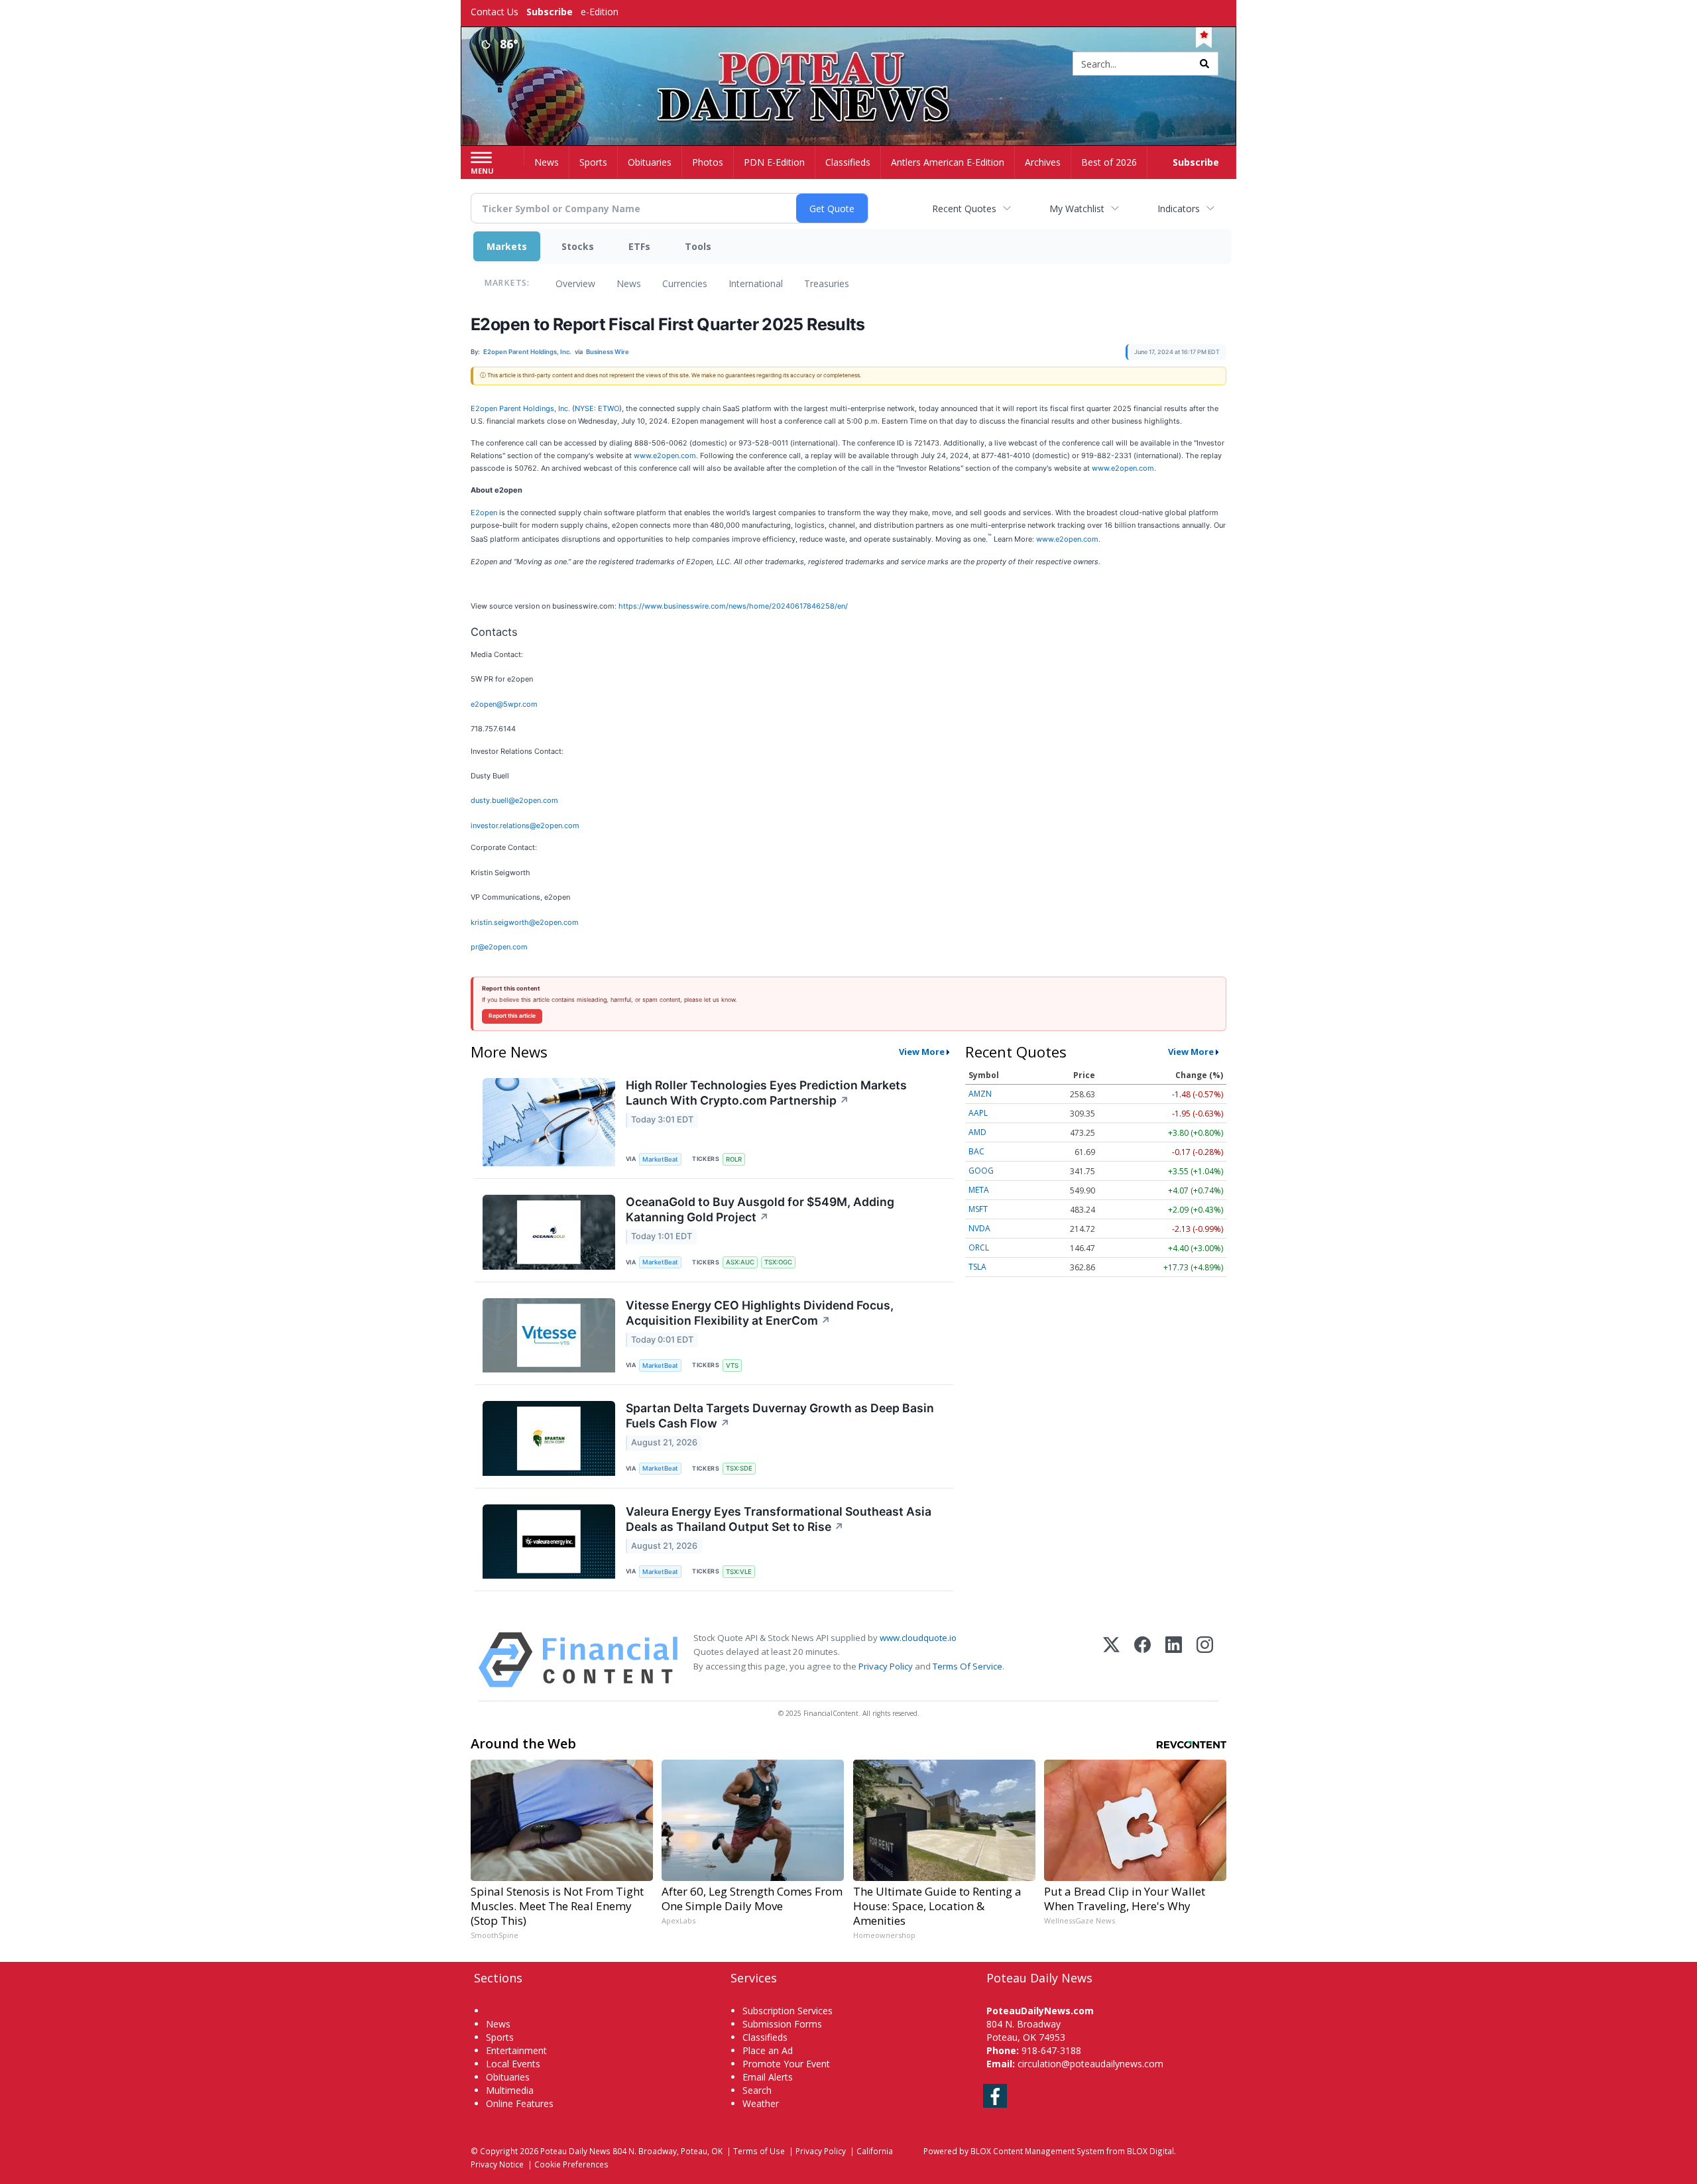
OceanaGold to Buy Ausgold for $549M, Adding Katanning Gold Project (760, 1209)
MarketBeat (660, 1159)
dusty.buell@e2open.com (514, 800)
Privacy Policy (886, 1666)
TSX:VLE (739, 1572)
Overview (575, 283)
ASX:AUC (740, 1262)
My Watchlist (1077, 209)
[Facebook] (1142, 1660)
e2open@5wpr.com (504, 704)
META (979, 1190)
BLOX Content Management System (1037, 2151)
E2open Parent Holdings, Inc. (520, 408)
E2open (484, 513)
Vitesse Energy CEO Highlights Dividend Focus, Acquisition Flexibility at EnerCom (760, 1313)
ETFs (639, 246)
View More (922, 1052)
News (629, 283)
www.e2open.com (665, 455)
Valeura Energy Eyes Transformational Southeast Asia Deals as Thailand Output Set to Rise (779, 1519)
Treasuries (827, 283)
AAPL (978, 1113)
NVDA (979, 1228)
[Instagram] (1205, 1660)
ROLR (734, 1159)
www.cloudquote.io (918, 1638)
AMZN (980, 1094)
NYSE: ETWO (597, 408)
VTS (732, 1365)
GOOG (981, 1171)
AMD (977, 1132)
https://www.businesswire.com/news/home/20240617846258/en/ (733, 606)
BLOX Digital (1150, 2151)
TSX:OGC (778, 1262)
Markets (507, 246)
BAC (976, 1151)
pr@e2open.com (499, 947)
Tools (698, 246)
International (756, 283)
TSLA (977, 1267)
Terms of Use (759, 2151)
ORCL (979, 1247)
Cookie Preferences (571, 2164)
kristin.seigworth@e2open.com (525, 922)
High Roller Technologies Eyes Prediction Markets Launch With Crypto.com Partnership (766, 1093)
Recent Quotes (964, 209)
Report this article (512, 1016)
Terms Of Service (967, 1666)
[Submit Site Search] (1204, 64)
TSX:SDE (739, 1468)
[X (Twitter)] (1111, 1660)
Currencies (685, 283)
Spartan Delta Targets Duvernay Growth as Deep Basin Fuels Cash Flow (780, 1416)
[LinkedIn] (1174, 1660)
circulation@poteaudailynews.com (1090, 2064)
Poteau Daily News (575, 2151)
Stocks (578, 246)
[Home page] (849, 65)
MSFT (978, 1209)
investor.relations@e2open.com (525, 825)
